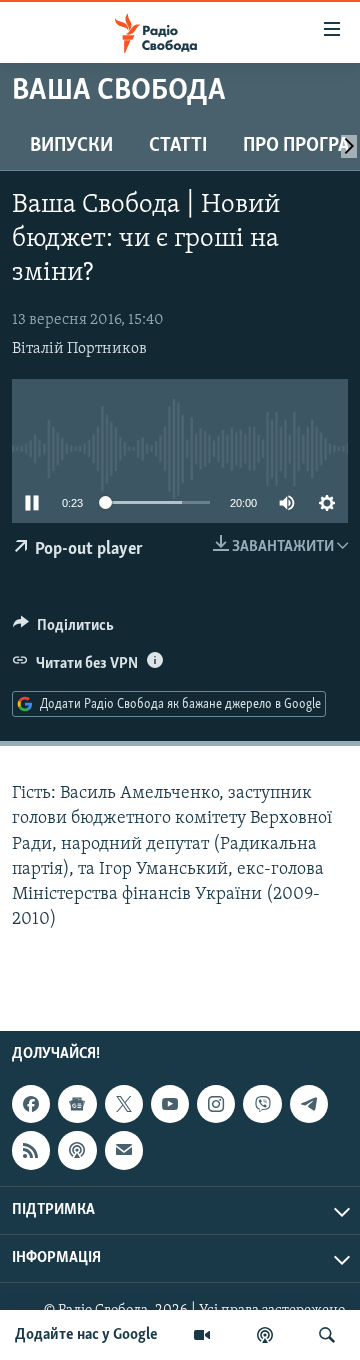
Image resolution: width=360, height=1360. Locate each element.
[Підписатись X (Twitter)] (124, 1104)
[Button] (63, 630)
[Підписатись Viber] (262, 1104)
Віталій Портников (79, 349)
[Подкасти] (265, 1335)
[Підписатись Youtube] (170, 1104)
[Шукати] (327, 1335)
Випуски (71, 146)
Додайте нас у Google (86, 1335)
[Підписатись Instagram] (216, 1104)
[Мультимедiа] (202, 1335)
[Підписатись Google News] (77, 1104)
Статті (178, 146)
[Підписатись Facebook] (31, 1104)
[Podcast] (77, 1151)
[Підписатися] (124, 1151)
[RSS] (31, 1151)
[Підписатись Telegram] (309, 1104)
